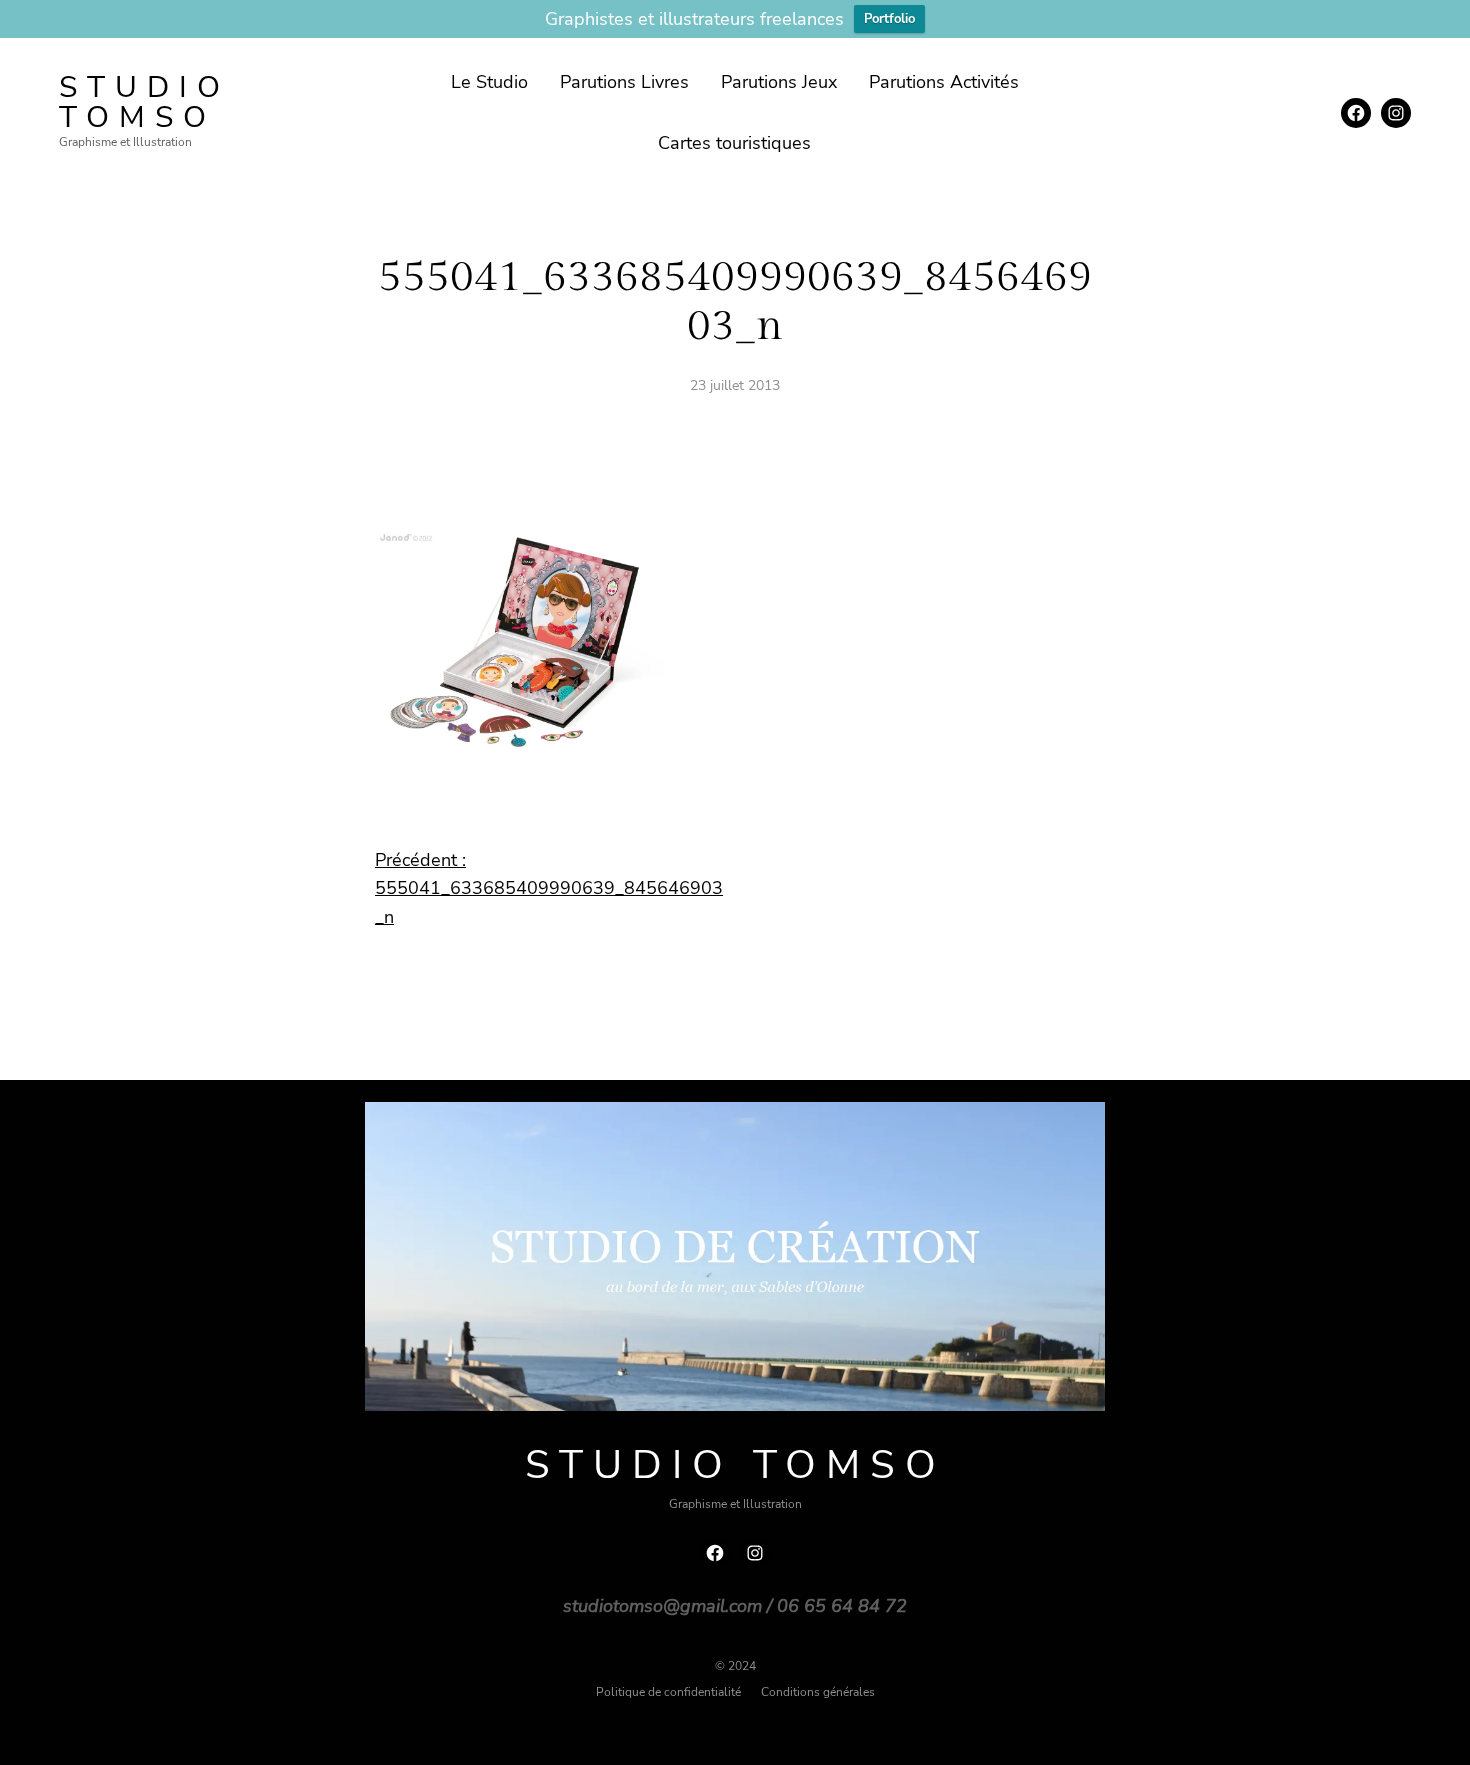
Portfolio (889, 19)
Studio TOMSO (144, 102)
